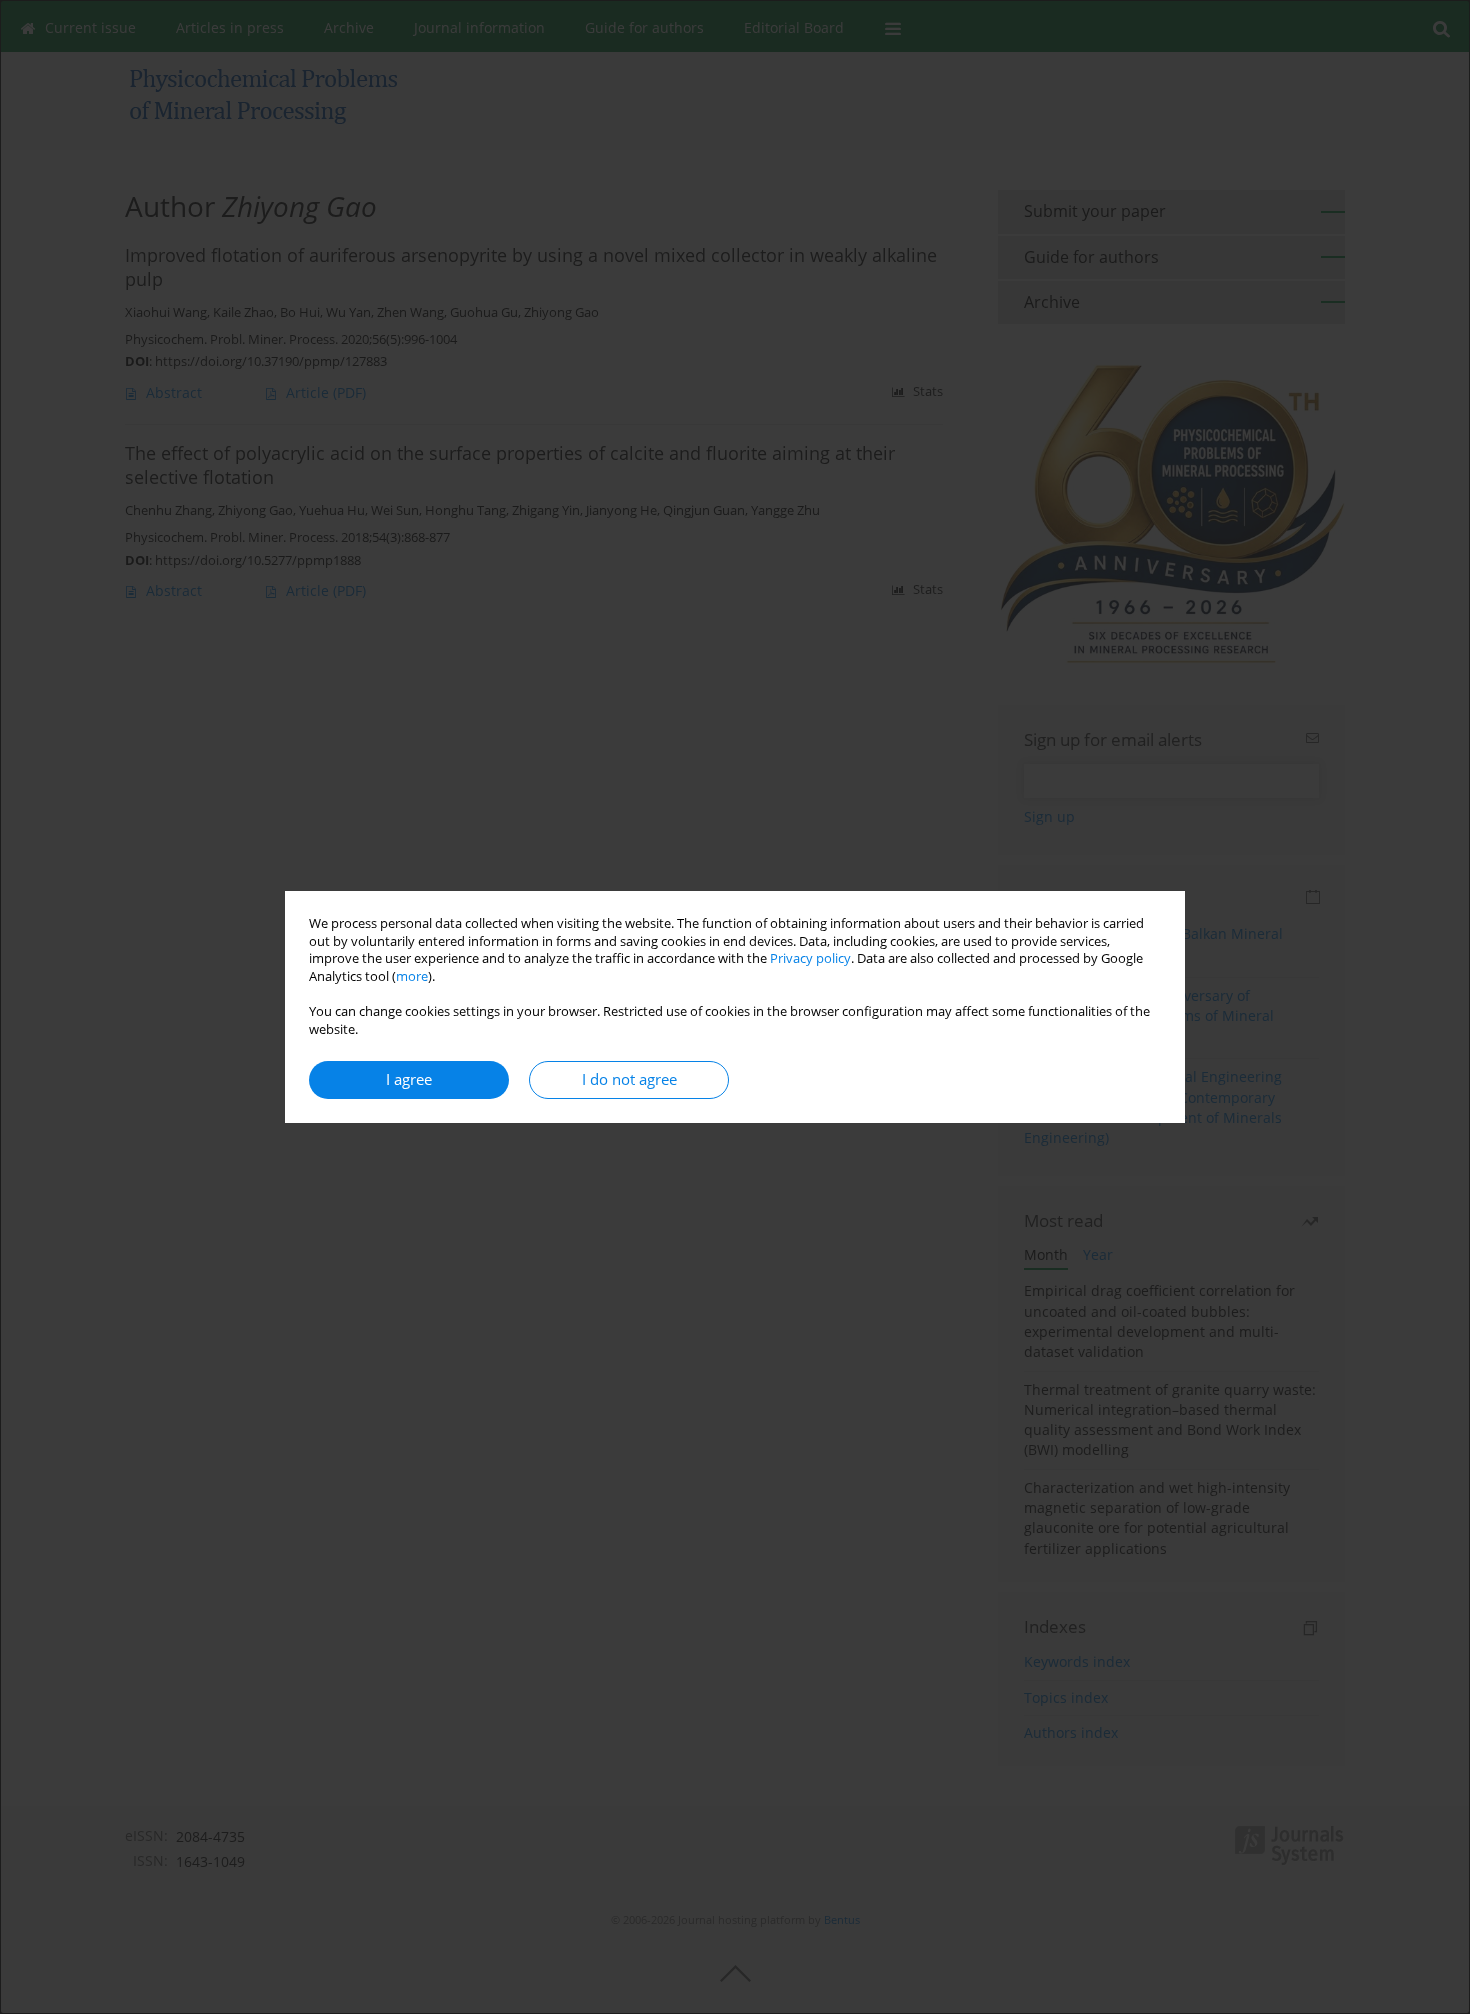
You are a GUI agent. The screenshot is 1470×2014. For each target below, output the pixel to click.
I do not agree (629, 1079)
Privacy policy (810, 958)
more (412, 976)
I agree (409, 1079)
